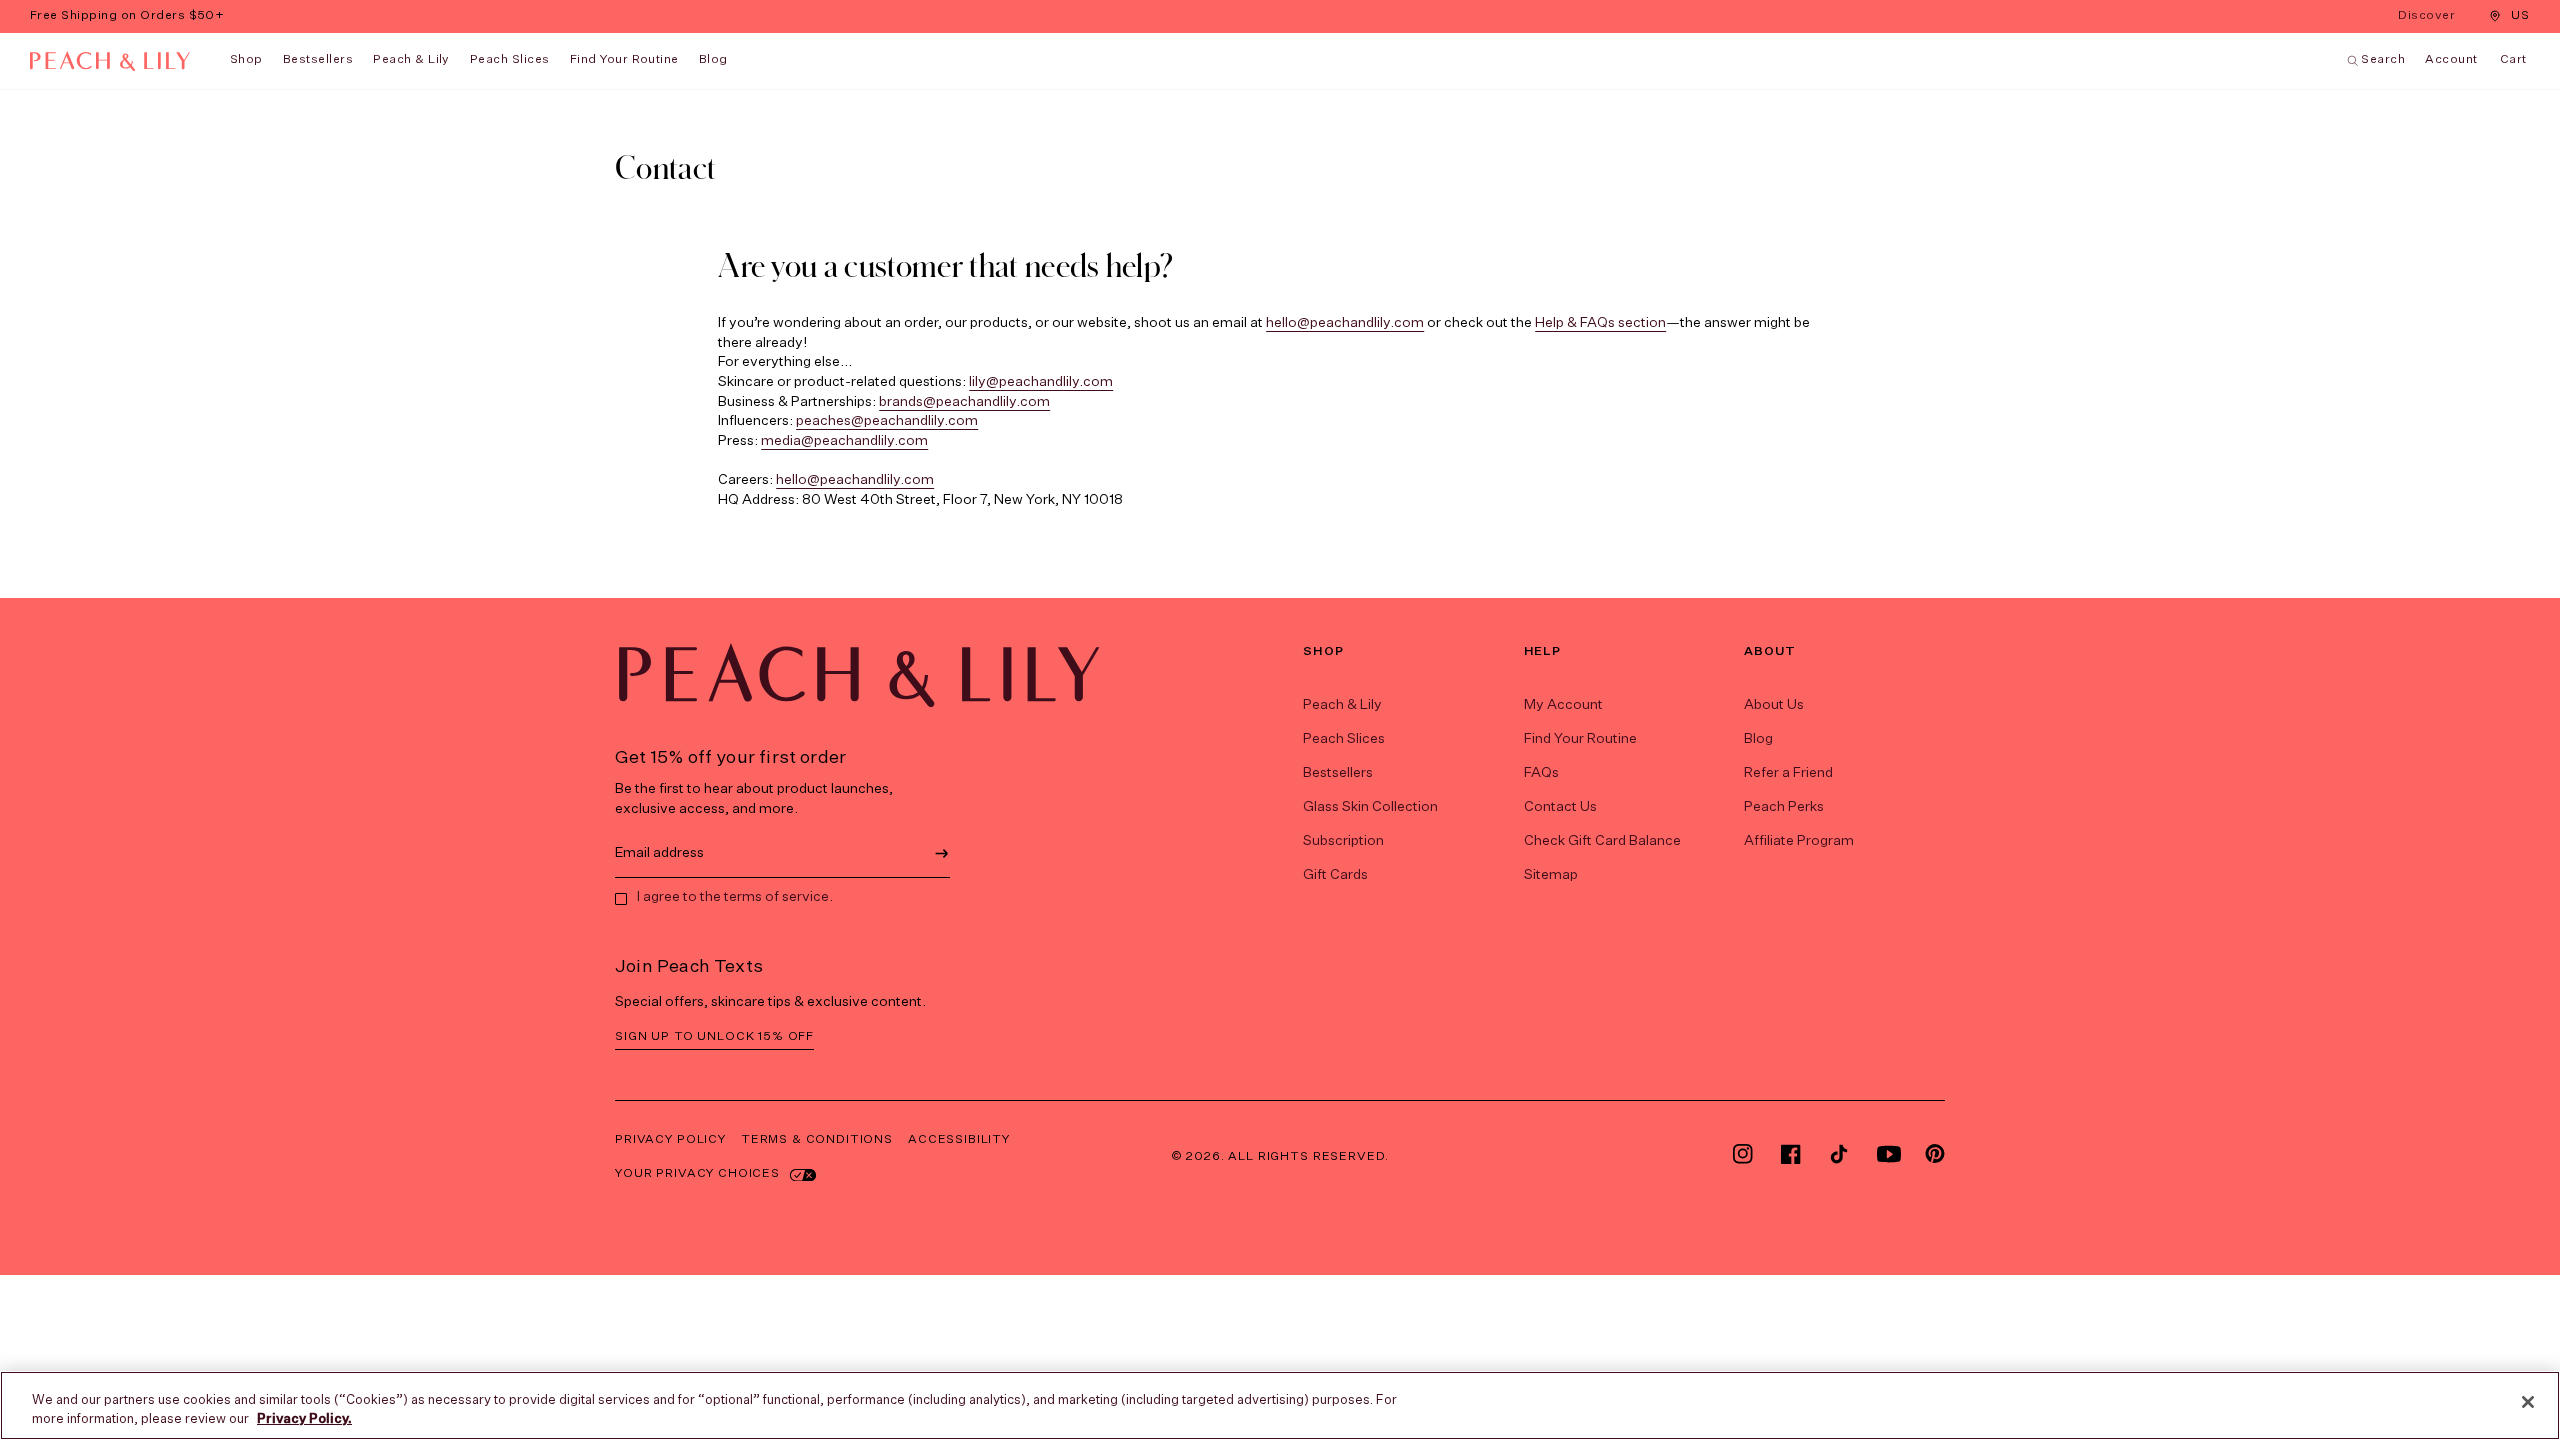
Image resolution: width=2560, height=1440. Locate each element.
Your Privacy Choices (697, 1174)
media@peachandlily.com (844, 441)
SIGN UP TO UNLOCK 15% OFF (714, 1037)
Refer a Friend (1788, 773)
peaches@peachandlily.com (887, 421)
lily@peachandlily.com (1041, 382)
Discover (2428, 17)
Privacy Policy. (304, 1419)
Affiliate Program (1799, 841)
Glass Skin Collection (1370, 807)
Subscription (1343, 841)
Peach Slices (510, 60)
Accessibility (959, 1140)
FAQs (1541, 773)
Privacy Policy (670, 1140)
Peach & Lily (411, 60)
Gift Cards (1335, 875)
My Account (1563, 705)
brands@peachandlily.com (964, 402)
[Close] (2528, 1402)
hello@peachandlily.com (1345, 323)
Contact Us (1560, 807)
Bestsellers (318, 60)
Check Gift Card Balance (1602, 841)
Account (2451, 60)
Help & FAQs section (1600, 323)
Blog (1758, 739)
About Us (1774, 705)
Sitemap (1551, 875)
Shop (246, 60)
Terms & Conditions (817, 1140)
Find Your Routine (1580, 739)
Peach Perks (1784, 807)
